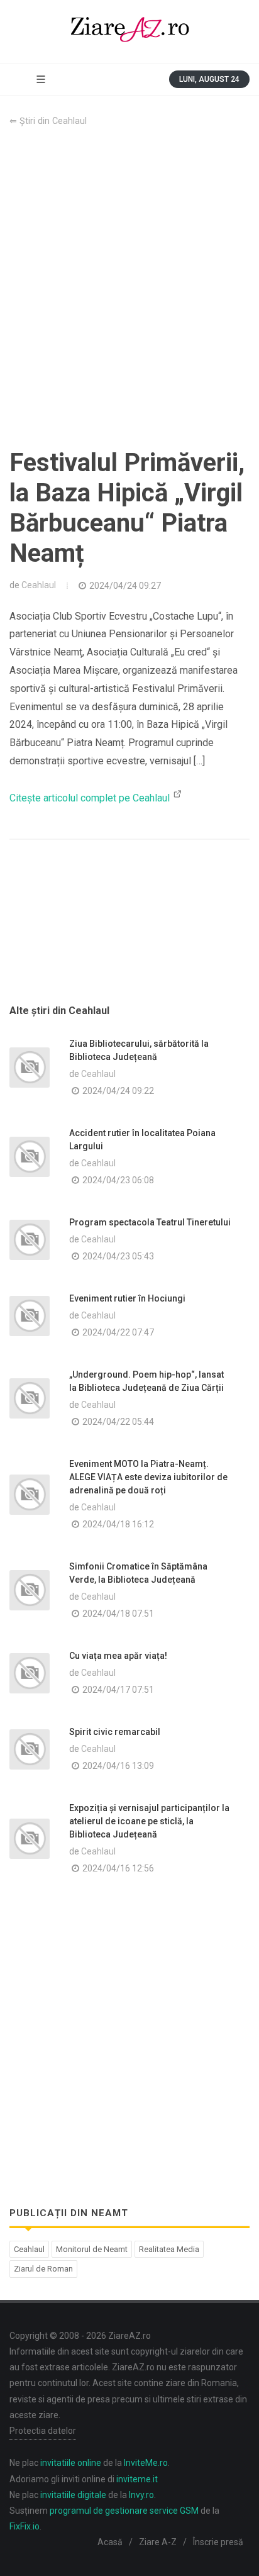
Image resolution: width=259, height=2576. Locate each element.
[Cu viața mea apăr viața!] (30, 1673)
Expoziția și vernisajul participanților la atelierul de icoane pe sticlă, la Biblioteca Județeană (149, 1821)
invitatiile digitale (73, 2495)
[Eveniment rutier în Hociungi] (30, 1316)
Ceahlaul (39, 585)
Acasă (110, 2542)
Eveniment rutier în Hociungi (127, 1298)
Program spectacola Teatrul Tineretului (150, 1222)
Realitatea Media (169, 2249)
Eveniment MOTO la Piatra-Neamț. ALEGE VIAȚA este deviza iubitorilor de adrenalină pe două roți (148, 1477)
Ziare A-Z (158, 2542)
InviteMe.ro (146, 2463)
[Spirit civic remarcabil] (30, 1749)
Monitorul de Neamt (92, 2249)
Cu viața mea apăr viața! (118, 1656)
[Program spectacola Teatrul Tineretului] (30, 1240)
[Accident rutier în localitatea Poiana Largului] (30, 1157)
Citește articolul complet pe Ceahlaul (91, 798)
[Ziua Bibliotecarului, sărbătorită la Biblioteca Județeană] (30, 1068)
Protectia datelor (43, 2431)
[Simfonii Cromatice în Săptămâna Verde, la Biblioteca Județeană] (30, 1590)
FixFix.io (25, 2526)
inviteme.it (137, 2479)
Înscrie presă (218, 2542)
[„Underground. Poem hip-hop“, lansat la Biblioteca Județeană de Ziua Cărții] (30, 1398)
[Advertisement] (129, 288)
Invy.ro (141, 2495)
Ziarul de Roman (43, 2269)
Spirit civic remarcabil (115, 1732)
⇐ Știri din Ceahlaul (48, 121)
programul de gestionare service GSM (124, 2511)
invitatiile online (71, 2463)
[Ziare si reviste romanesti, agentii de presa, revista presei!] (129, 31)
